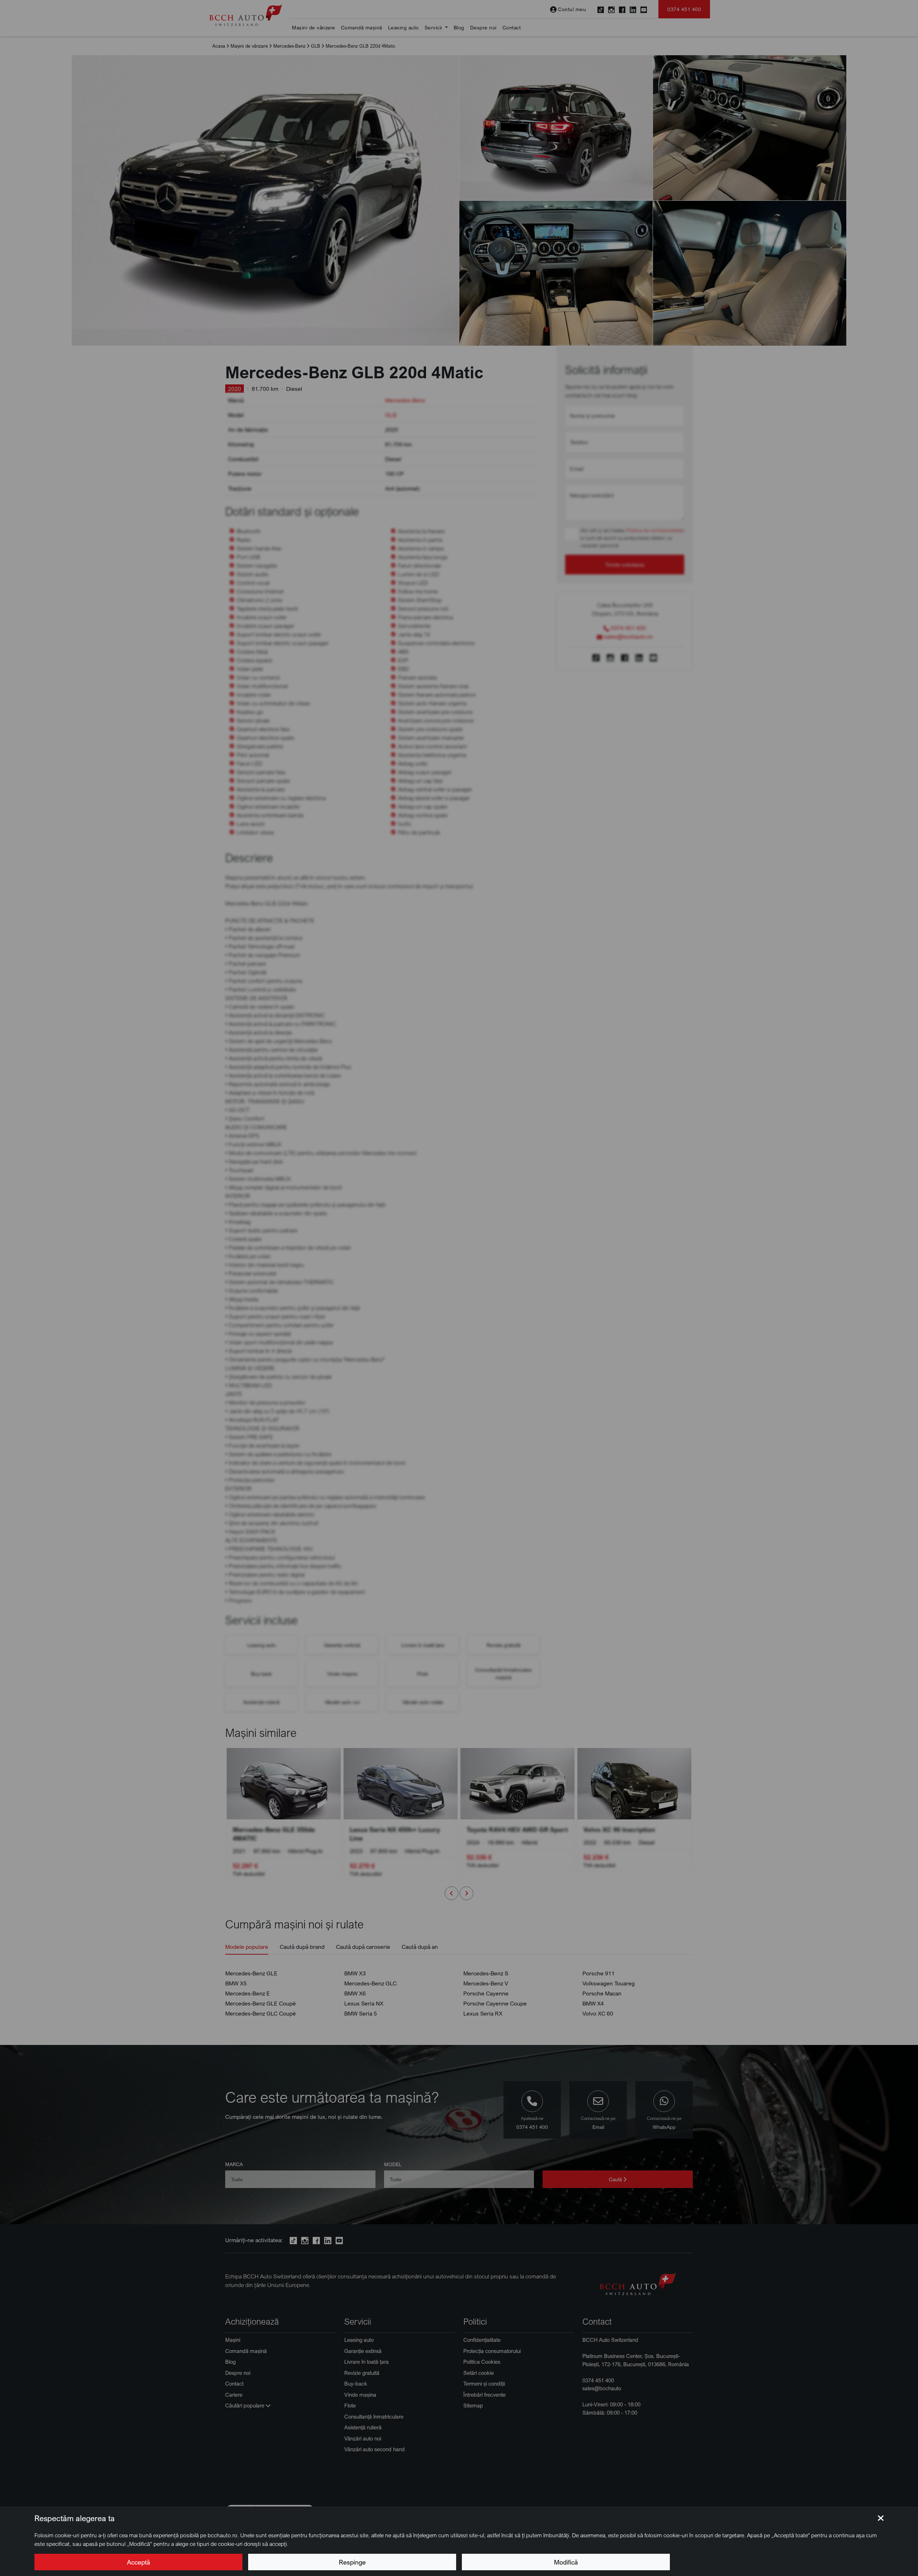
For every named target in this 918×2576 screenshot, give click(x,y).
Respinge (352, 2562)
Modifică (566, 2562)
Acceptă (138, 2562)
